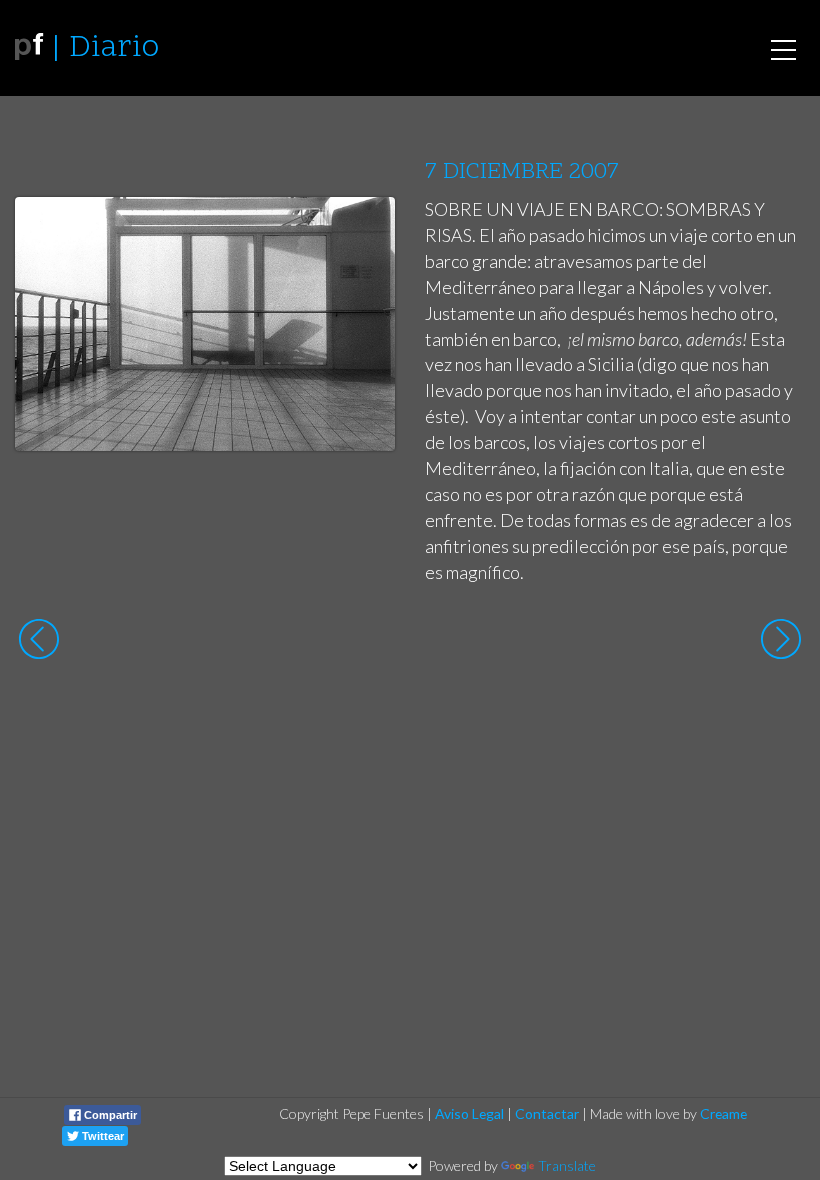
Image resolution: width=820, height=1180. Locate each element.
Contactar (547, 1113)
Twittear (101, 1136)
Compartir (109, 1115)
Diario (114, 48)
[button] (364, 231)
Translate (567, 1165)
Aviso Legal (469, 1113)
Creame (723, 1113)
